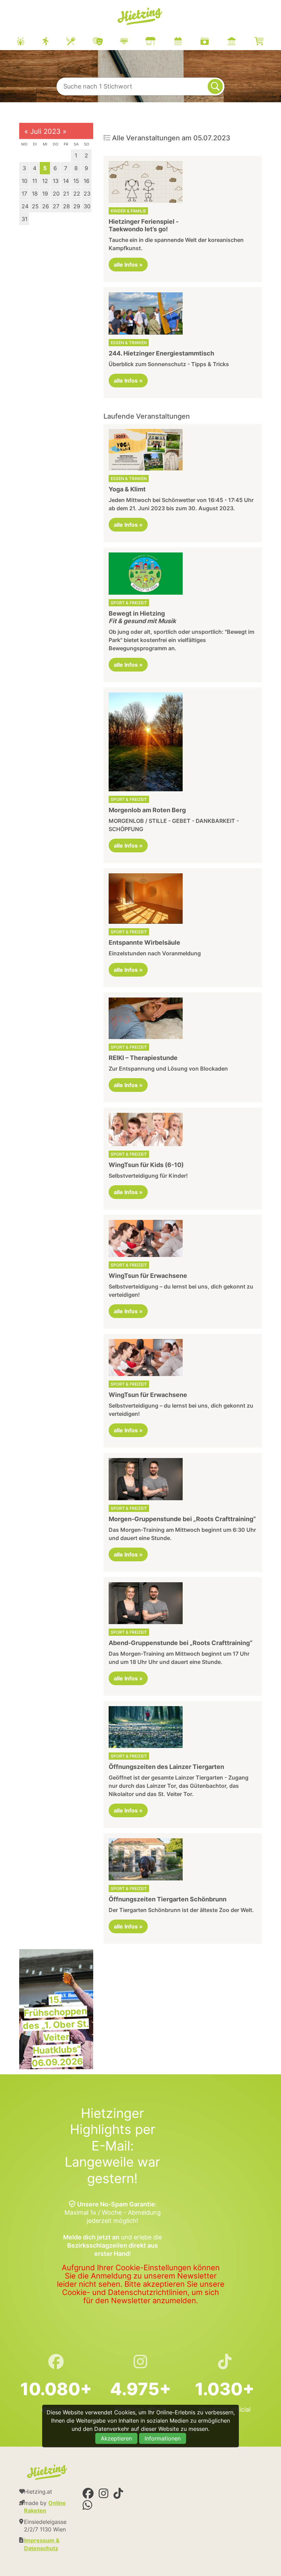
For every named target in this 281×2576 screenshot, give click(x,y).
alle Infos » (128, 265)
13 (56, 181)
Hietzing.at (140, 16)
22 (77, 194)
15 (76, 181)
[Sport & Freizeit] (54, 42)
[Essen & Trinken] (79, 42)
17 (24, 194)
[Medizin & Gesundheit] (133, 42)
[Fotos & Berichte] (213, 42)
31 (25, 219)
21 (66, 194)
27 (56, 206)
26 (46, 206)
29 (77, 206)
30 (87, 206)
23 (87, 194)
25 (35, 206)
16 (87, 181)
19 (45, 194)
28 (66, 206)
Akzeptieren (116, 2438)
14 (66, 181)
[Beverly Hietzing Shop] (268, 42)
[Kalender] (187, 42)
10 (25, 181)
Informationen (163, 2438)
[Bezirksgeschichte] (240, 42)
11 (35, 181)
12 (45, 181)
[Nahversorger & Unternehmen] (159, 42)
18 (35, 194)
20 (56, 194)
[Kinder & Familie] (29, 42)
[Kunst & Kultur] (106, 42)
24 (25, 206)
